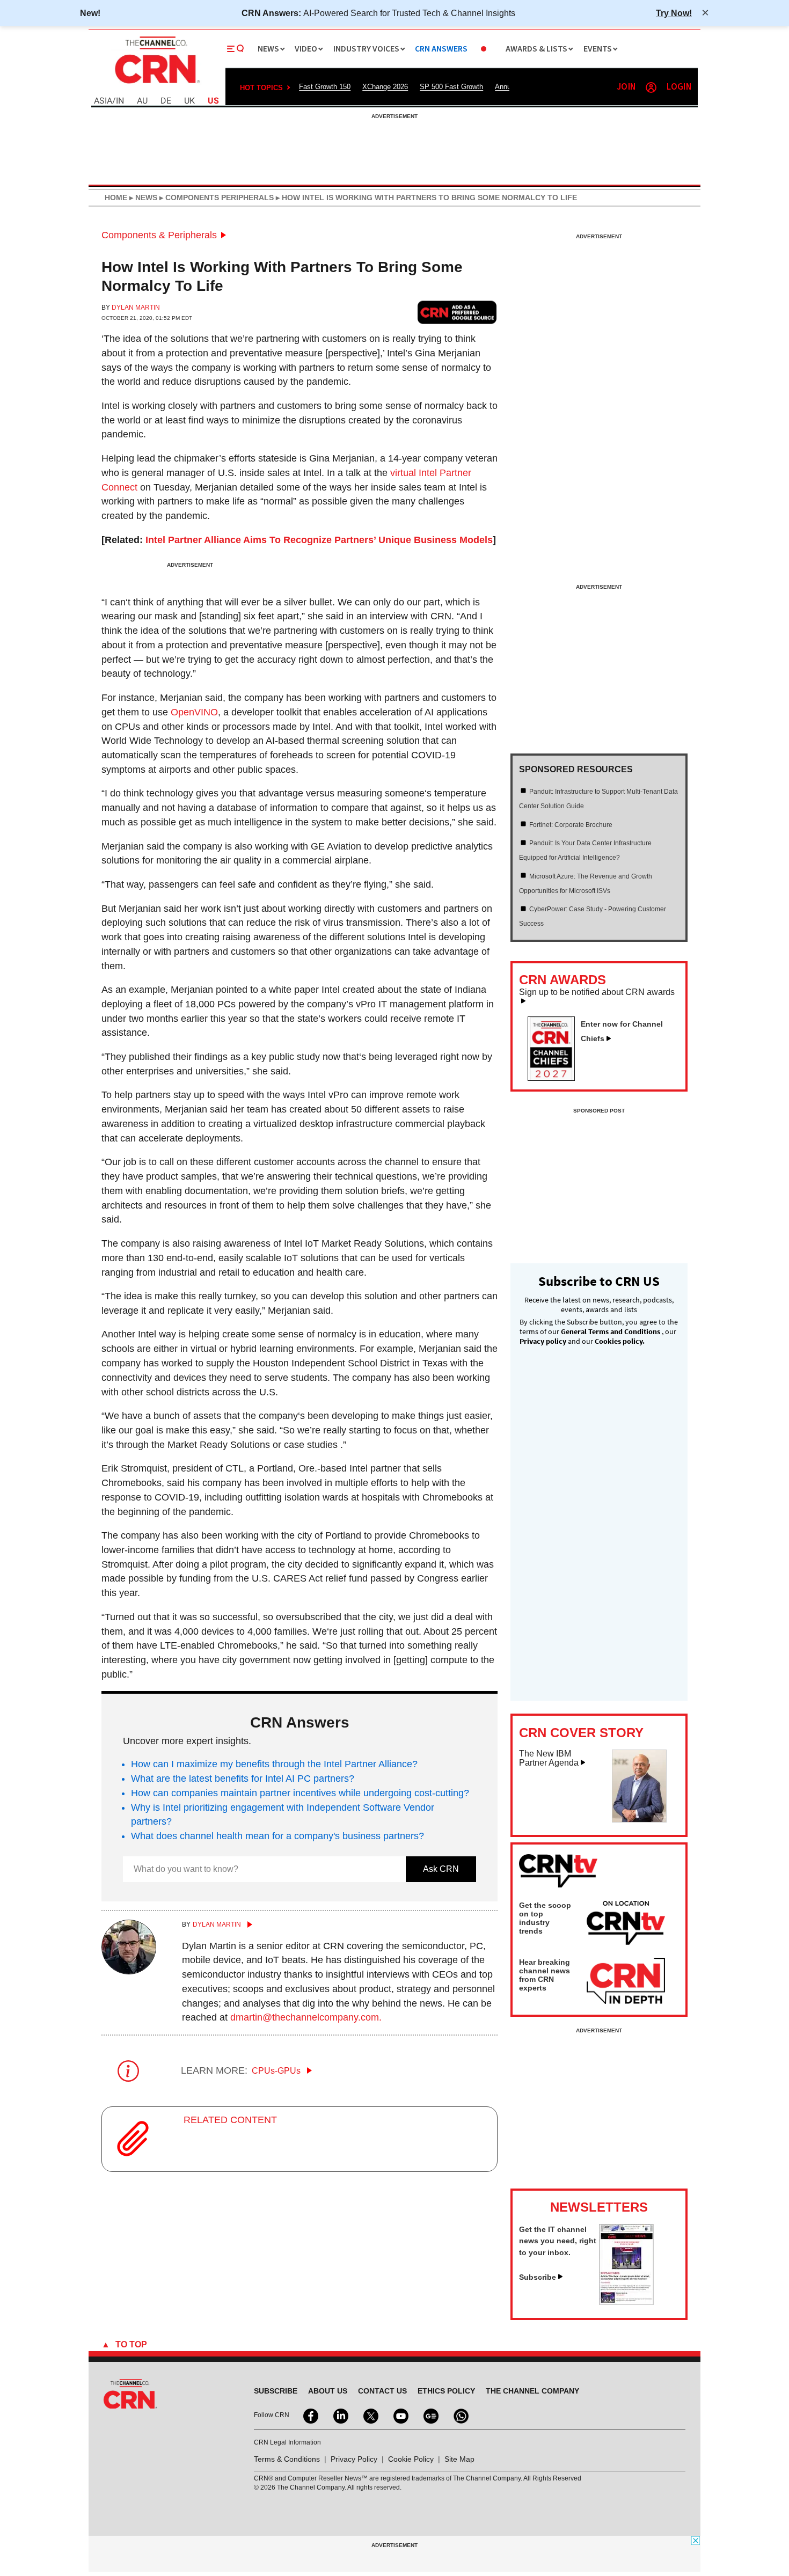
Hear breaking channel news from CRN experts (545, 1975)
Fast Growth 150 (325, 87)
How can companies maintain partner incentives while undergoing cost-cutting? (300, 1793)
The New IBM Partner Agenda (549, 1758)
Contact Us (382, 2391)
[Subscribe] (626, 2302)
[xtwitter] (370, 2415)
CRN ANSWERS (441, 49)
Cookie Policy (411, 2459)
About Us (328, 2391)
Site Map (459, 2459)
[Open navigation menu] (236, 49)
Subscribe (538, 2277)
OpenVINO (194, 712)
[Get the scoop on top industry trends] (626, 1924)
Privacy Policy (354, 2459)
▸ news (142, 197)
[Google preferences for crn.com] (457, 312)
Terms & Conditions (287, 2459)
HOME (116, 197)
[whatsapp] (460, 2415)
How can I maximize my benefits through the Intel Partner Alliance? (274, 1764)
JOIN (626, 87)
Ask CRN (441, 1869)
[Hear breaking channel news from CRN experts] (626, 1981)
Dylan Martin (136, 308)
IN (120, 101)
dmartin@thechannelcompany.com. (306, 2017)
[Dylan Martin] (129, 1971)
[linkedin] (340, 2415)
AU (142, 101)
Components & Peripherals (159, 235)
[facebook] (310, 2415)
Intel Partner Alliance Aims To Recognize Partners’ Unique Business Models (319, 540)
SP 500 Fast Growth (451, 87)
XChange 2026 (385, 87)
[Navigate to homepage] (156, 85)
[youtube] (400, 2415)
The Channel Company (532, 2391)
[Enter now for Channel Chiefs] (556, 1078)
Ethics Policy (446, 2391)
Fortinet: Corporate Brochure (571, 825)
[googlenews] (430, 2415)
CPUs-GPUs (277, 2071)
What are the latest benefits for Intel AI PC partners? (243, 1779)
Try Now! (674, 13)
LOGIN (679, 87)
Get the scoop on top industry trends (545, 1918)
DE (166, 101)
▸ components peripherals (215, 197)
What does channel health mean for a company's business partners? (277, 1836)
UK (189, 101)
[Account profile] (651, 87)
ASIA (103, 101)
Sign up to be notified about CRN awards (597, 992)
